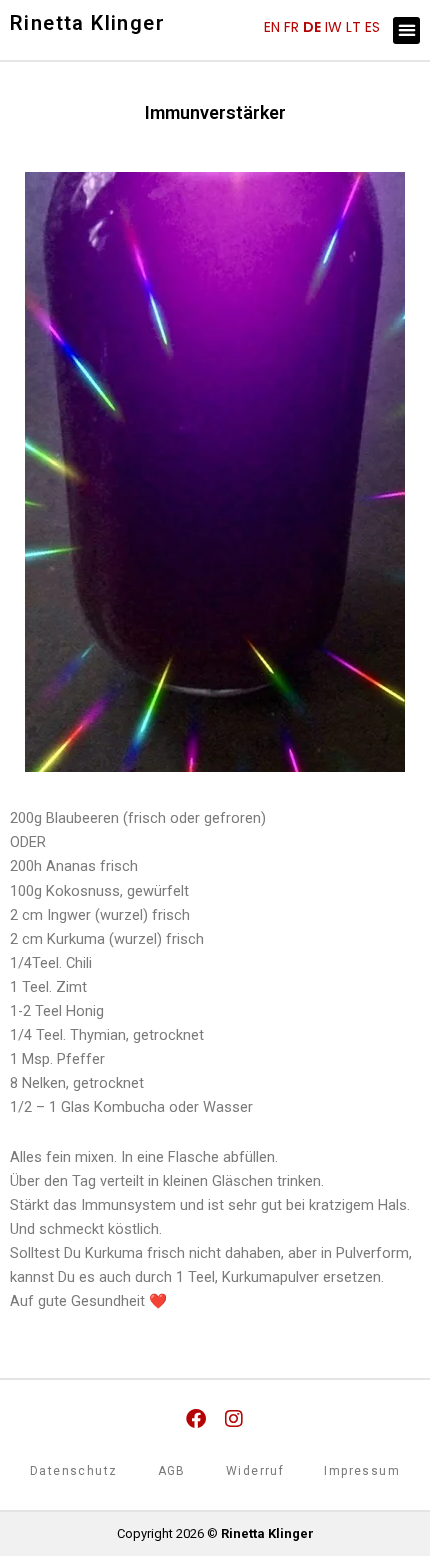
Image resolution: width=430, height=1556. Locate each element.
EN (272, 27)
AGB (172, 1471)
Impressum (362, 1471)
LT (353, 27)
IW (333, 27)
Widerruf (255, 1471)
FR (291, 27)
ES (372, 27)
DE (312, 27)
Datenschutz (73, 1471)
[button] (406, 30)
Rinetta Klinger (87, 23)
